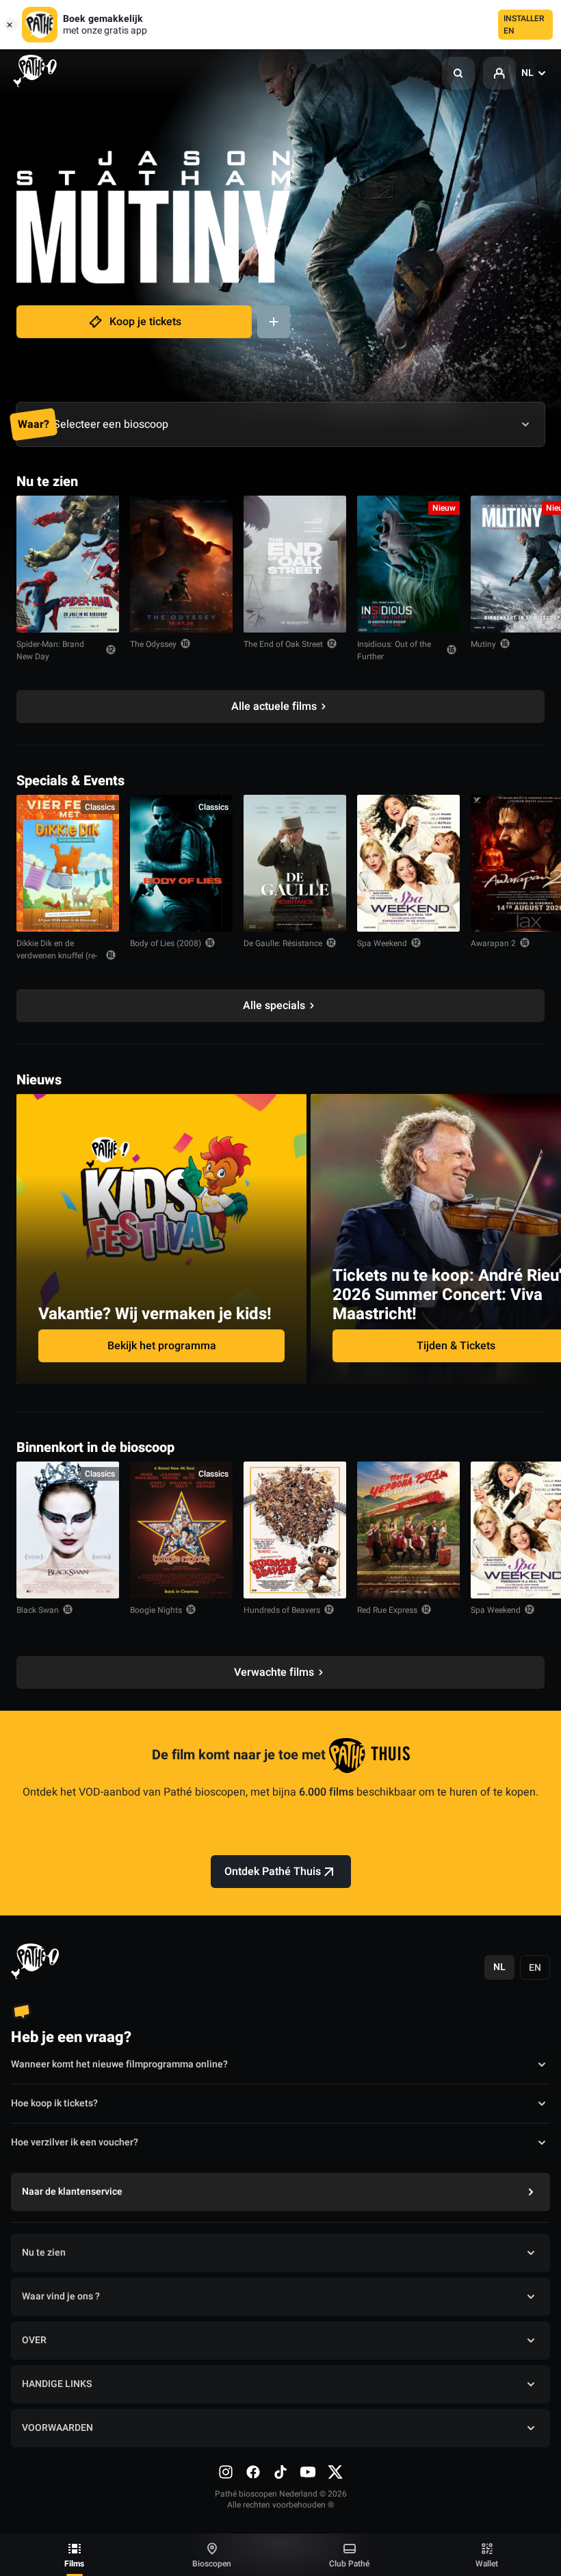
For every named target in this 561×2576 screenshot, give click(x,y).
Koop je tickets (145, 322)
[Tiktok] (280, 2472)
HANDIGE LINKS (57, 2384)
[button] (458, 73)
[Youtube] (308, 2472)
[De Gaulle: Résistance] (295, 863)
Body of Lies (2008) (166, 943)
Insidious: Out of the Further (394, 650)
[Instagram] (226, 2472)
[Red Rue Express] (408, 1530)
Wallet (487, 2564)
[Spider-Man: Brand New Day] (68, 564)
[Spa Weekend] (408, 863)
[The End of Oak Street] (295, 564)
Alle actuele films (274, 706)
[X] (335, 2472)
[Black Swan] (68, 1530)
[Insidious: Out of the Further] (408, 564)
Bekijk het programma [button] (162, 1346)
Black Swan (38, 1610)
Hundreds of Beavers (282, 1610)
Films (74, 2564)
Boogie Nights (156, 1610)
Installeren (524, 25)
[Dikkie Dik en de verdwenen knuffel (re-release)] (68, 863)
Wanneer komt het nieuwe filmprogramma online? (119, 2064)
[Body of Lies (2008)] (181, 863)
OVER (34, 2340)
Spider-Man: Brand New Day (50, 650)
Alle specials (274, 1006)
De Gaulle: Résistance (283, 943)
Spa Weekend (382, 943)
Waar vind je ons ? (61, 2296)
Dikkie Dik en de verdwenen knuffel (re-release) (57, 956)
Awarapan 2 (493, 943)
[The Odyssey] (181, 564)
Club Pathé (349, 2564)
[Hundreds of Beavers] (295, 1530)
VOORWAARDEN (57, 2428)
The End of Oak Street (283, 644)
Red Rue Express (387, 1610)
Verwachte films (274, 1672)
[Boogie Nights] (181, 1530)
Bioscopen (212, 2564)
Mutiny (483, 644)
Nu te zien (44, 2253)
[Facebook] (253, 2472)
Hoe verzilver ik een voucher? (75, 2142)
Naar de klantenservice (72, 2192)
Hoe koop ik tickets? (54, 2103)
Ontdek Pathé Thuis (273, 1872)
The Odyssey (153, 644)
